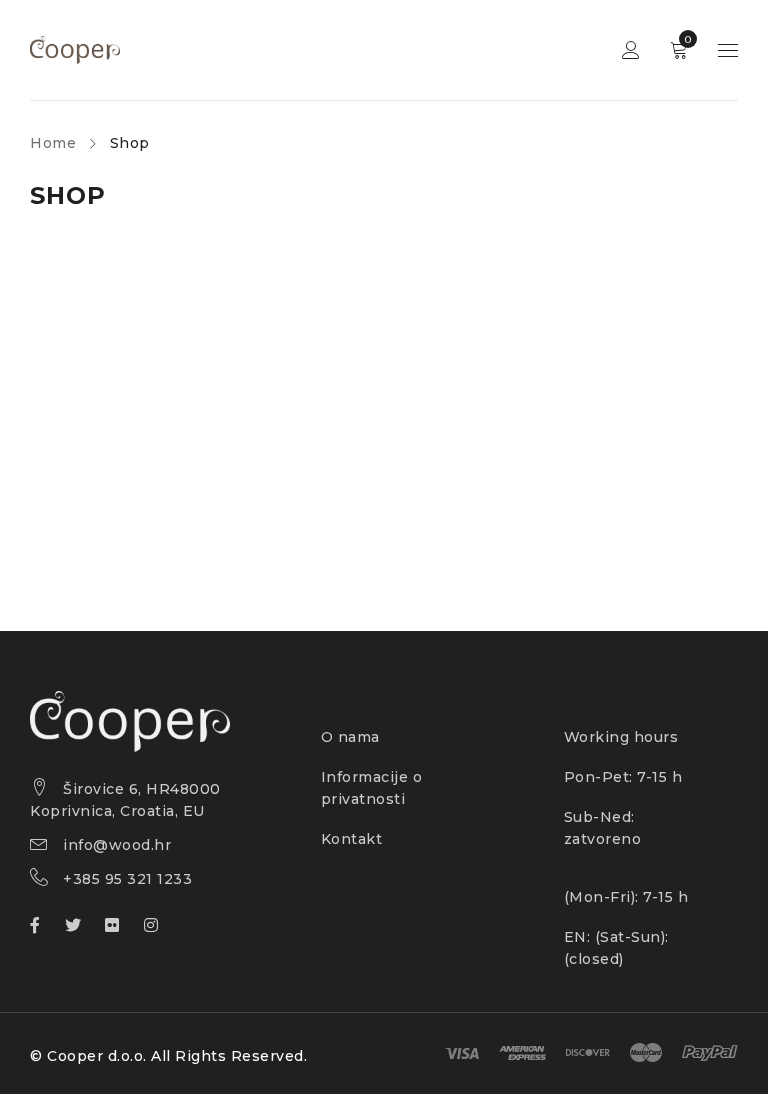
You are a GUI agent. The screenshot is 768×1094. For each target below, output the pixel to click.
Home (53, 143)
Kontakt (352, 839)
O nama (350, 737)
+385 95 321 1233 (127, 879)
